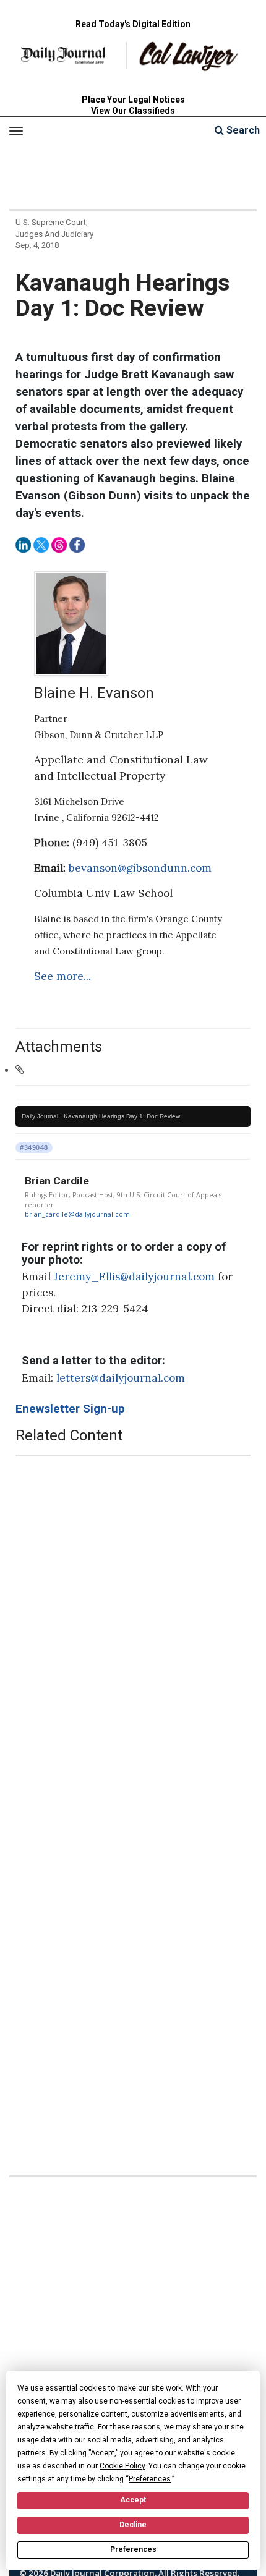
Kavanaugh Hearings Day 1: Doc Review (122, 1116)
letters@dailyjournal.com (121, 1378)
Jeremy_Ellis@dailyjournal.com (134, 1277)
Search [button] (242, 130)
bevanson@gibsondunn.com (140, 868)
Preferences (133, 2549)
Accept (133, 2500)
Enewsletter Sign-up (70, 1409)
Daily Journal (40, 1116)
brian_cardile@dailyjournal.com (77, 1214)
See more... (62, 976)
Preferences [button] (150, 2479)
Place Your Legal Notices (133, 100)
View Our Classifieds (133, 111)
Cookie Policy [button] (122, 2466)
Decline (133, 2525)
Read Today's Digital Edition (133, 24)
